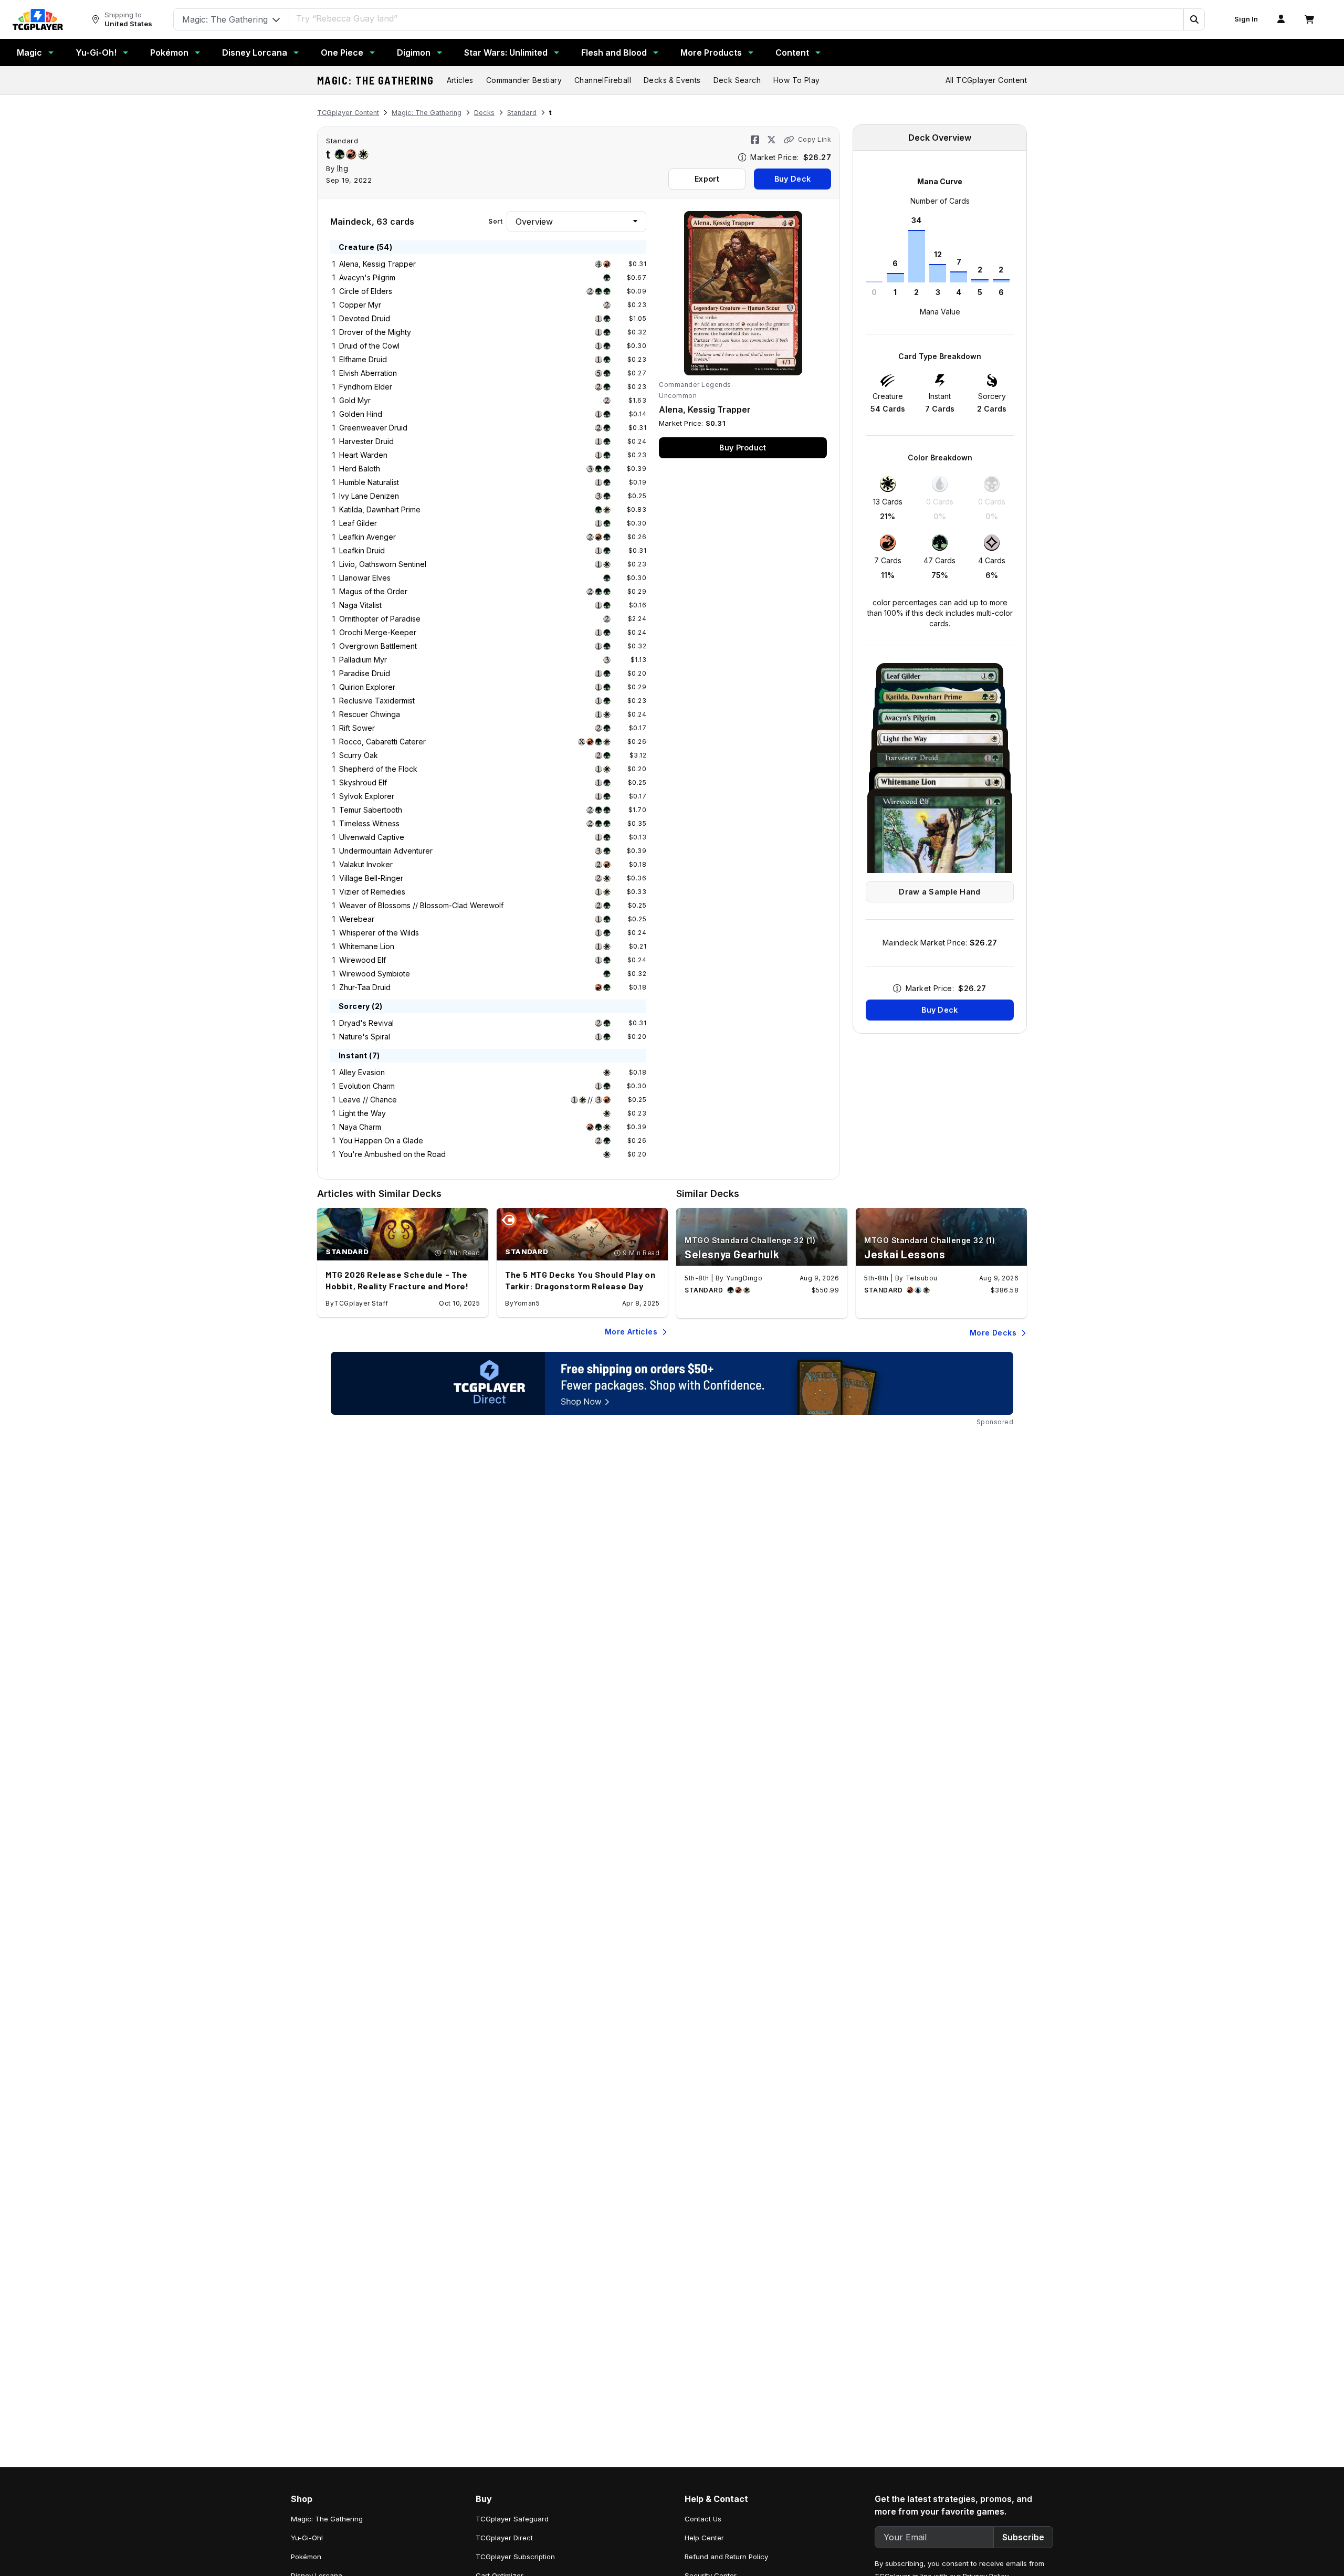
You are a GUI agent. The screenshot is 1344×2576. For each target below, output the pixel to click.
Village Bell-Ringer (371, 878)
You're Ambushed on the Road (392, 1154)
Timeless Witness (369, 823)
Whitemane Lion (367, 946)
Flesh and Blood (614, 52)
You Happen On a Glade (381, 1140)
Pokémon (169, 52)
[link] (38, 19)
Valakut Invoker (366, 864)
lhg (343, 168)
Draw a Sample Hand (939, 892)
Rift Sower (357, 728)
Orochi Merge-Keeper (378, 632)
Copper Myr (360, 305)
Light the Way (363, 1113)
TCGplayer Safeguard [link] (512, 2519)
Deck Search (737, 80)
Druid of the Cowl (369, 346)
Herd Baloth (360, 469)
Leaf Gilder (358, 523)
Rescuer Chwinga (370, 714)
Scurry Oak (359, 755)
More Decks (993, 1333)
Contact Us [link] (703, 2519)
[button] (1194, 19)
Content (792, 52)
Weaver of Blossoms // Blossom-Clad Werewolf (421, 905)
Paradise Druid (365, 673)
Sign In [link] (1246, 19)
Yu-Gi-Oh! (96, 52)
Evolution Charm (367, 1086)
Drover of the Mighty (375, 332)
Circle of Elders (366, 291)
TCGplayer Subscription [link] (515, 2557)
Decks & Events (672, 80)
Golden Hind (361, 414)
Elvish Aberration (368, 373)
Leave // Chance (368, 1100)
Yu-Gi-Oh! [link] (307, 2538)
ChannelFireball (603, 80)
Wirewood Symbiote (375, 974)
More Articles (631, 1332)
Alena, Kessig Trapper (377, 264)
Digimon (414, 52)
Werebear (357, 919)
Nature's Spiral (365, 1037)
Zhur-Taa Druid (365, 987)
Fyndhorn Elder (366, 387)
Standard (522, 113)
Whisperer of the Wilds (379, 933)
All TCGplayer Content (986, 80)
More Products (711, 52)
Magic (29, 52)
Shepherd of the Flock (378, 769)
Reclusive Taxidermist (377, 701)
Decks (484, 113)
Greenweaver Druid (373, 428)
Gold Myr (355, 400)
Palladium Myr (363, 660)
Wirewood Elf (363, 960)
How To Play (796, 80)
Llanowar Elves (365, 578)
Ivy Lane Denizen (369, 496)
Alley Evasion (362, 1072)
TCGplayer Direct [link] (504, 2538)
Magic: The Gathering (376, 80)
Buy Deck (792, 179)
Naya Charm (360, 1127)
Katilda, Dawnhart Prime (380, 509)
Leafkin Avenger (367, 537)
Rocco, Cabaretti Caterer (382, 742)
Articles (460, 80)
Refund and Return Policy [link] (726, 2557)
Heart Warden (363, 455)
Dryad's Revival (366, 1023)
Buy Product (743, 448)
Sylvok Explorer (367, 796)
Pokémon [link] (306, 2557)
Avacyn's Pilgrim (367, 277)
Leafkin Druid (362, 550)
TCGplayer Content (348, 113)
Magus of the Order (373, 591)
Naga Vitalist (360, 605)
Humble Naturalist (369, 482)
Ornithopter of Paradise (380, 619)
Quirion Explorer (367, 687)
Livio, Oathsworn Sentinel (383, 564)
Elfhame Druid (363, 359)
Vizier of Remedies (372, 892)
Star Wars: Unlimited (506, 52)
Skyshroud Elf (363, 782)
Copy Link (815, 139)
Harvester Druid (366, 441)
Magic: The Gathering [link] (327, 2519)
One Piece (342, 52)
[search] (737, 18)
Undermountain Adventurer (386, 851)
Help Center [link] (704, 2538)
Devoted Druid (365, 318)
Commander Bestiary (524, 80)
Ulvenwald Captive (372, 837)
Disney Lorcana (255, 52)
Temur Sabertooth (371, 810)
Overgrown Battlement (378, 646)
